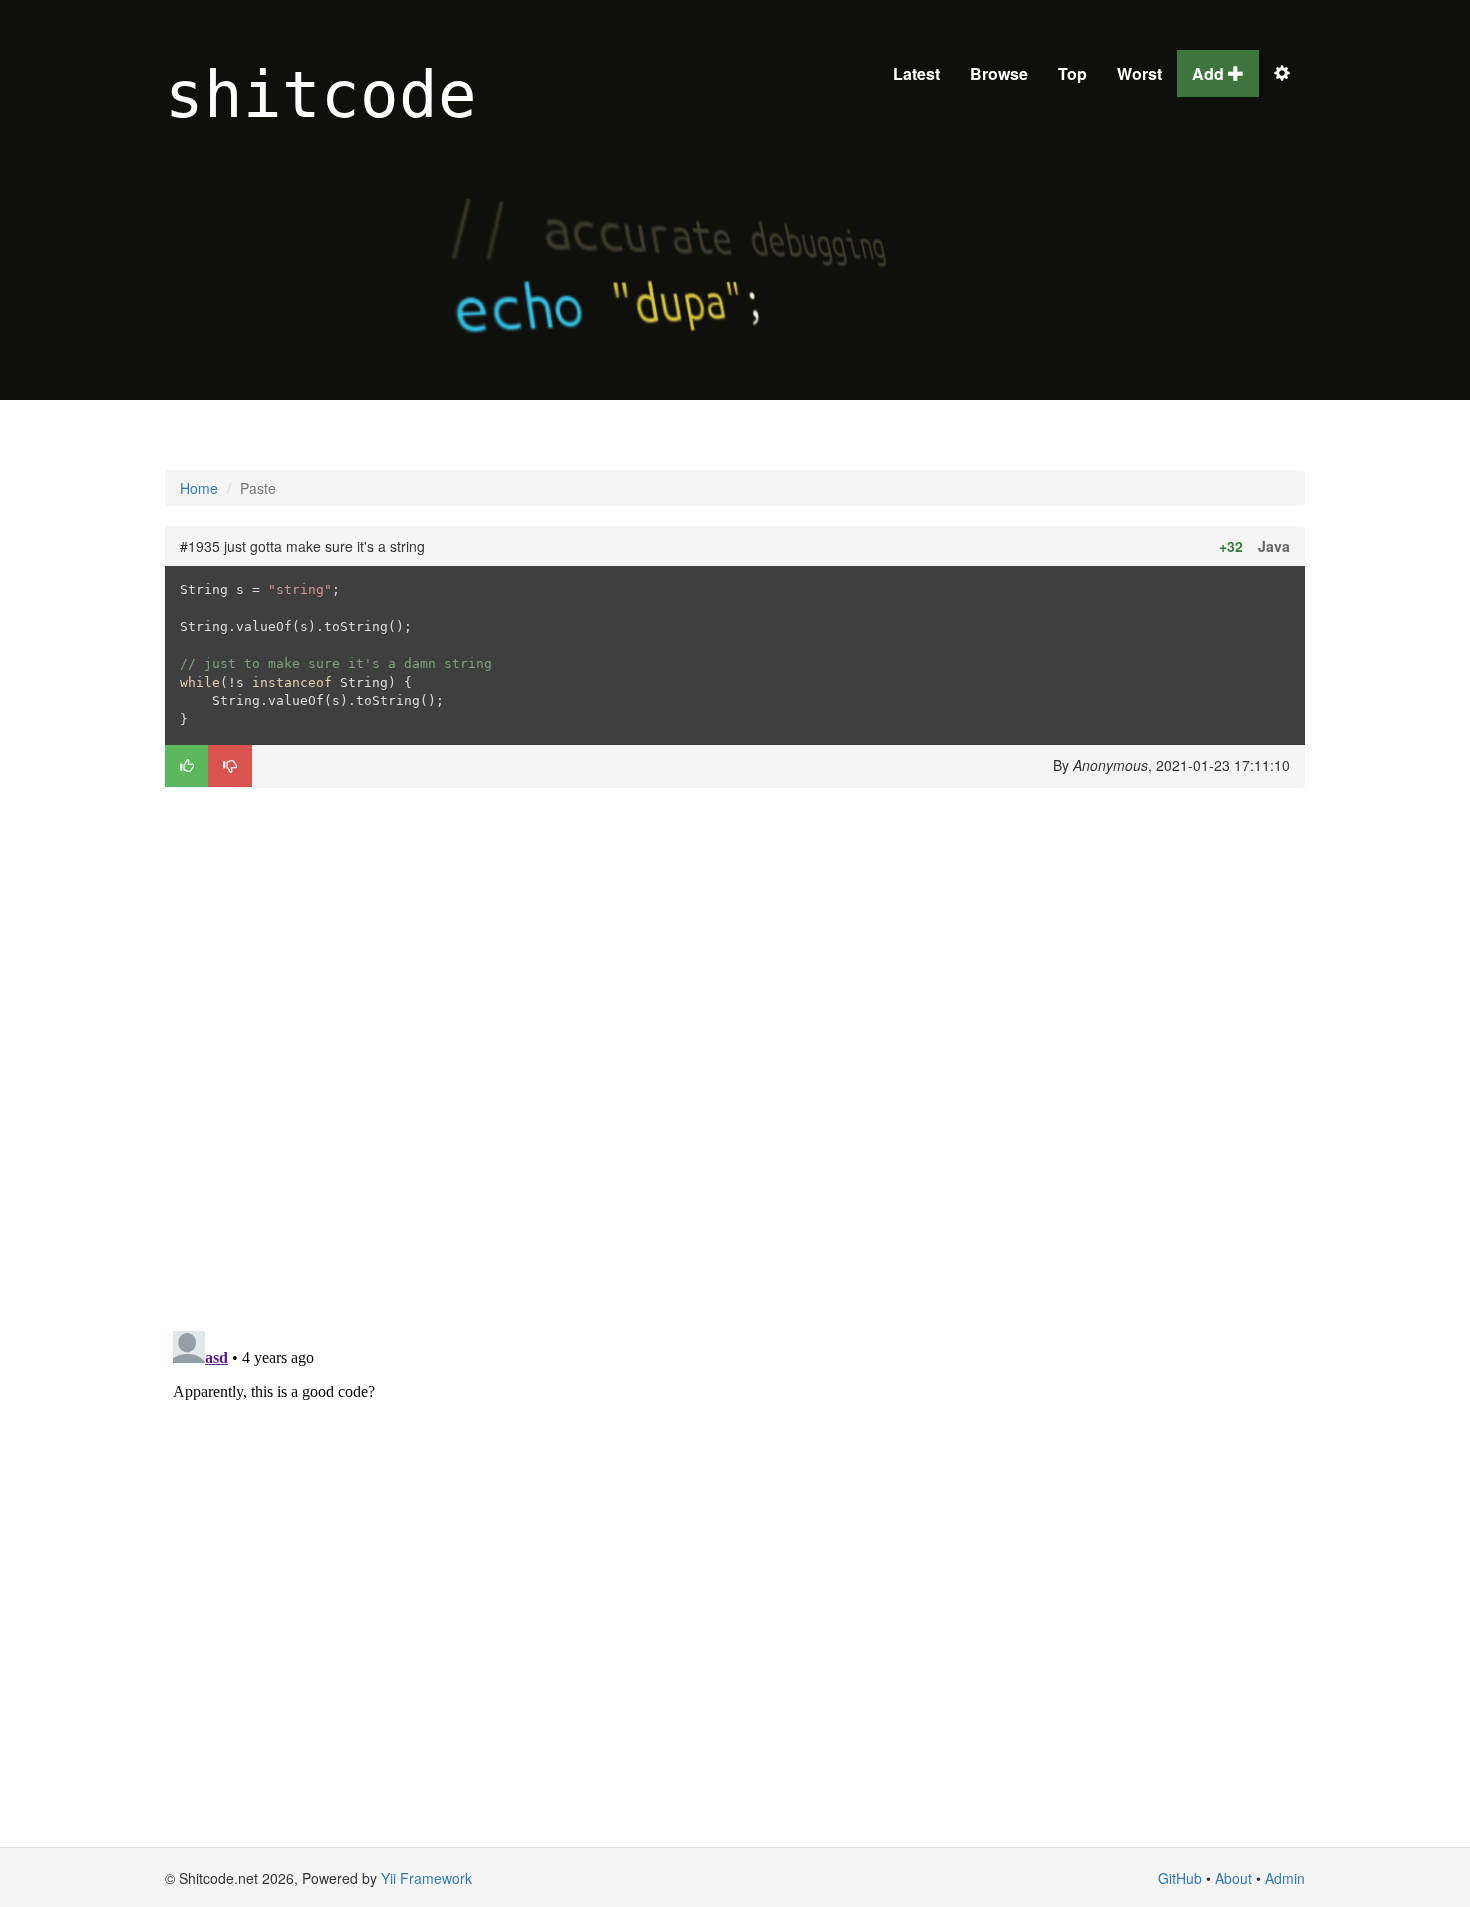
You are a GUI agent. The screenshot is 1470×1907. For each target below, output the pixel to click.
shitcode (321, 95)
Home (199, 488)
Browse (999, 73)
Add (1210, 73)
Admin (1285, 1878)
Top (1072, 73)
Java (1274, 546)
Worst (1139, 73)
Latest (916, 73)
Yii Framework (426, 1878)
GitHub (1180, 1878)
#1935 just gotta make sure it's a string (302, 546)
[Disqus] (735, 1057)
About (1233, 1878)
